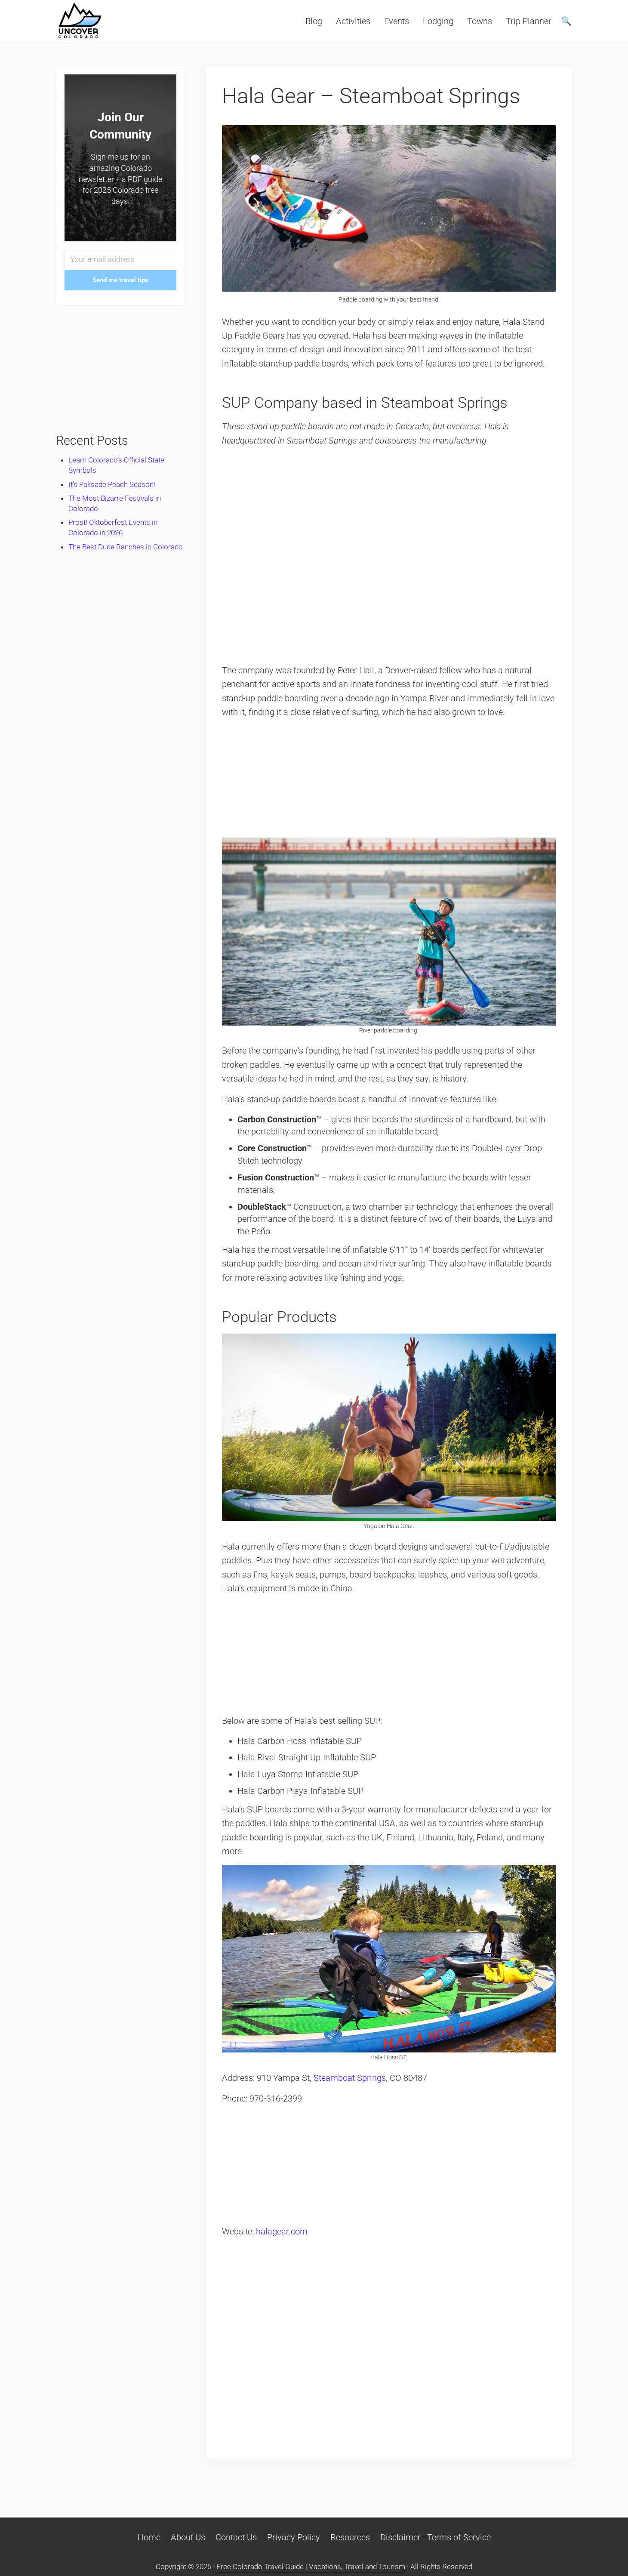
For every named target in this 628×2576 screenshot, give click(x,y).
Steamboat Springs (350, 2078)
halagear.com (282, 2231)
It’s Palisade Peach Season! (112, 484)
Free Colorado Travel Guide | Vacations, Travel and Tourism (311, 2567)
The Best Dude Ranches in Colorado (126, 547)
